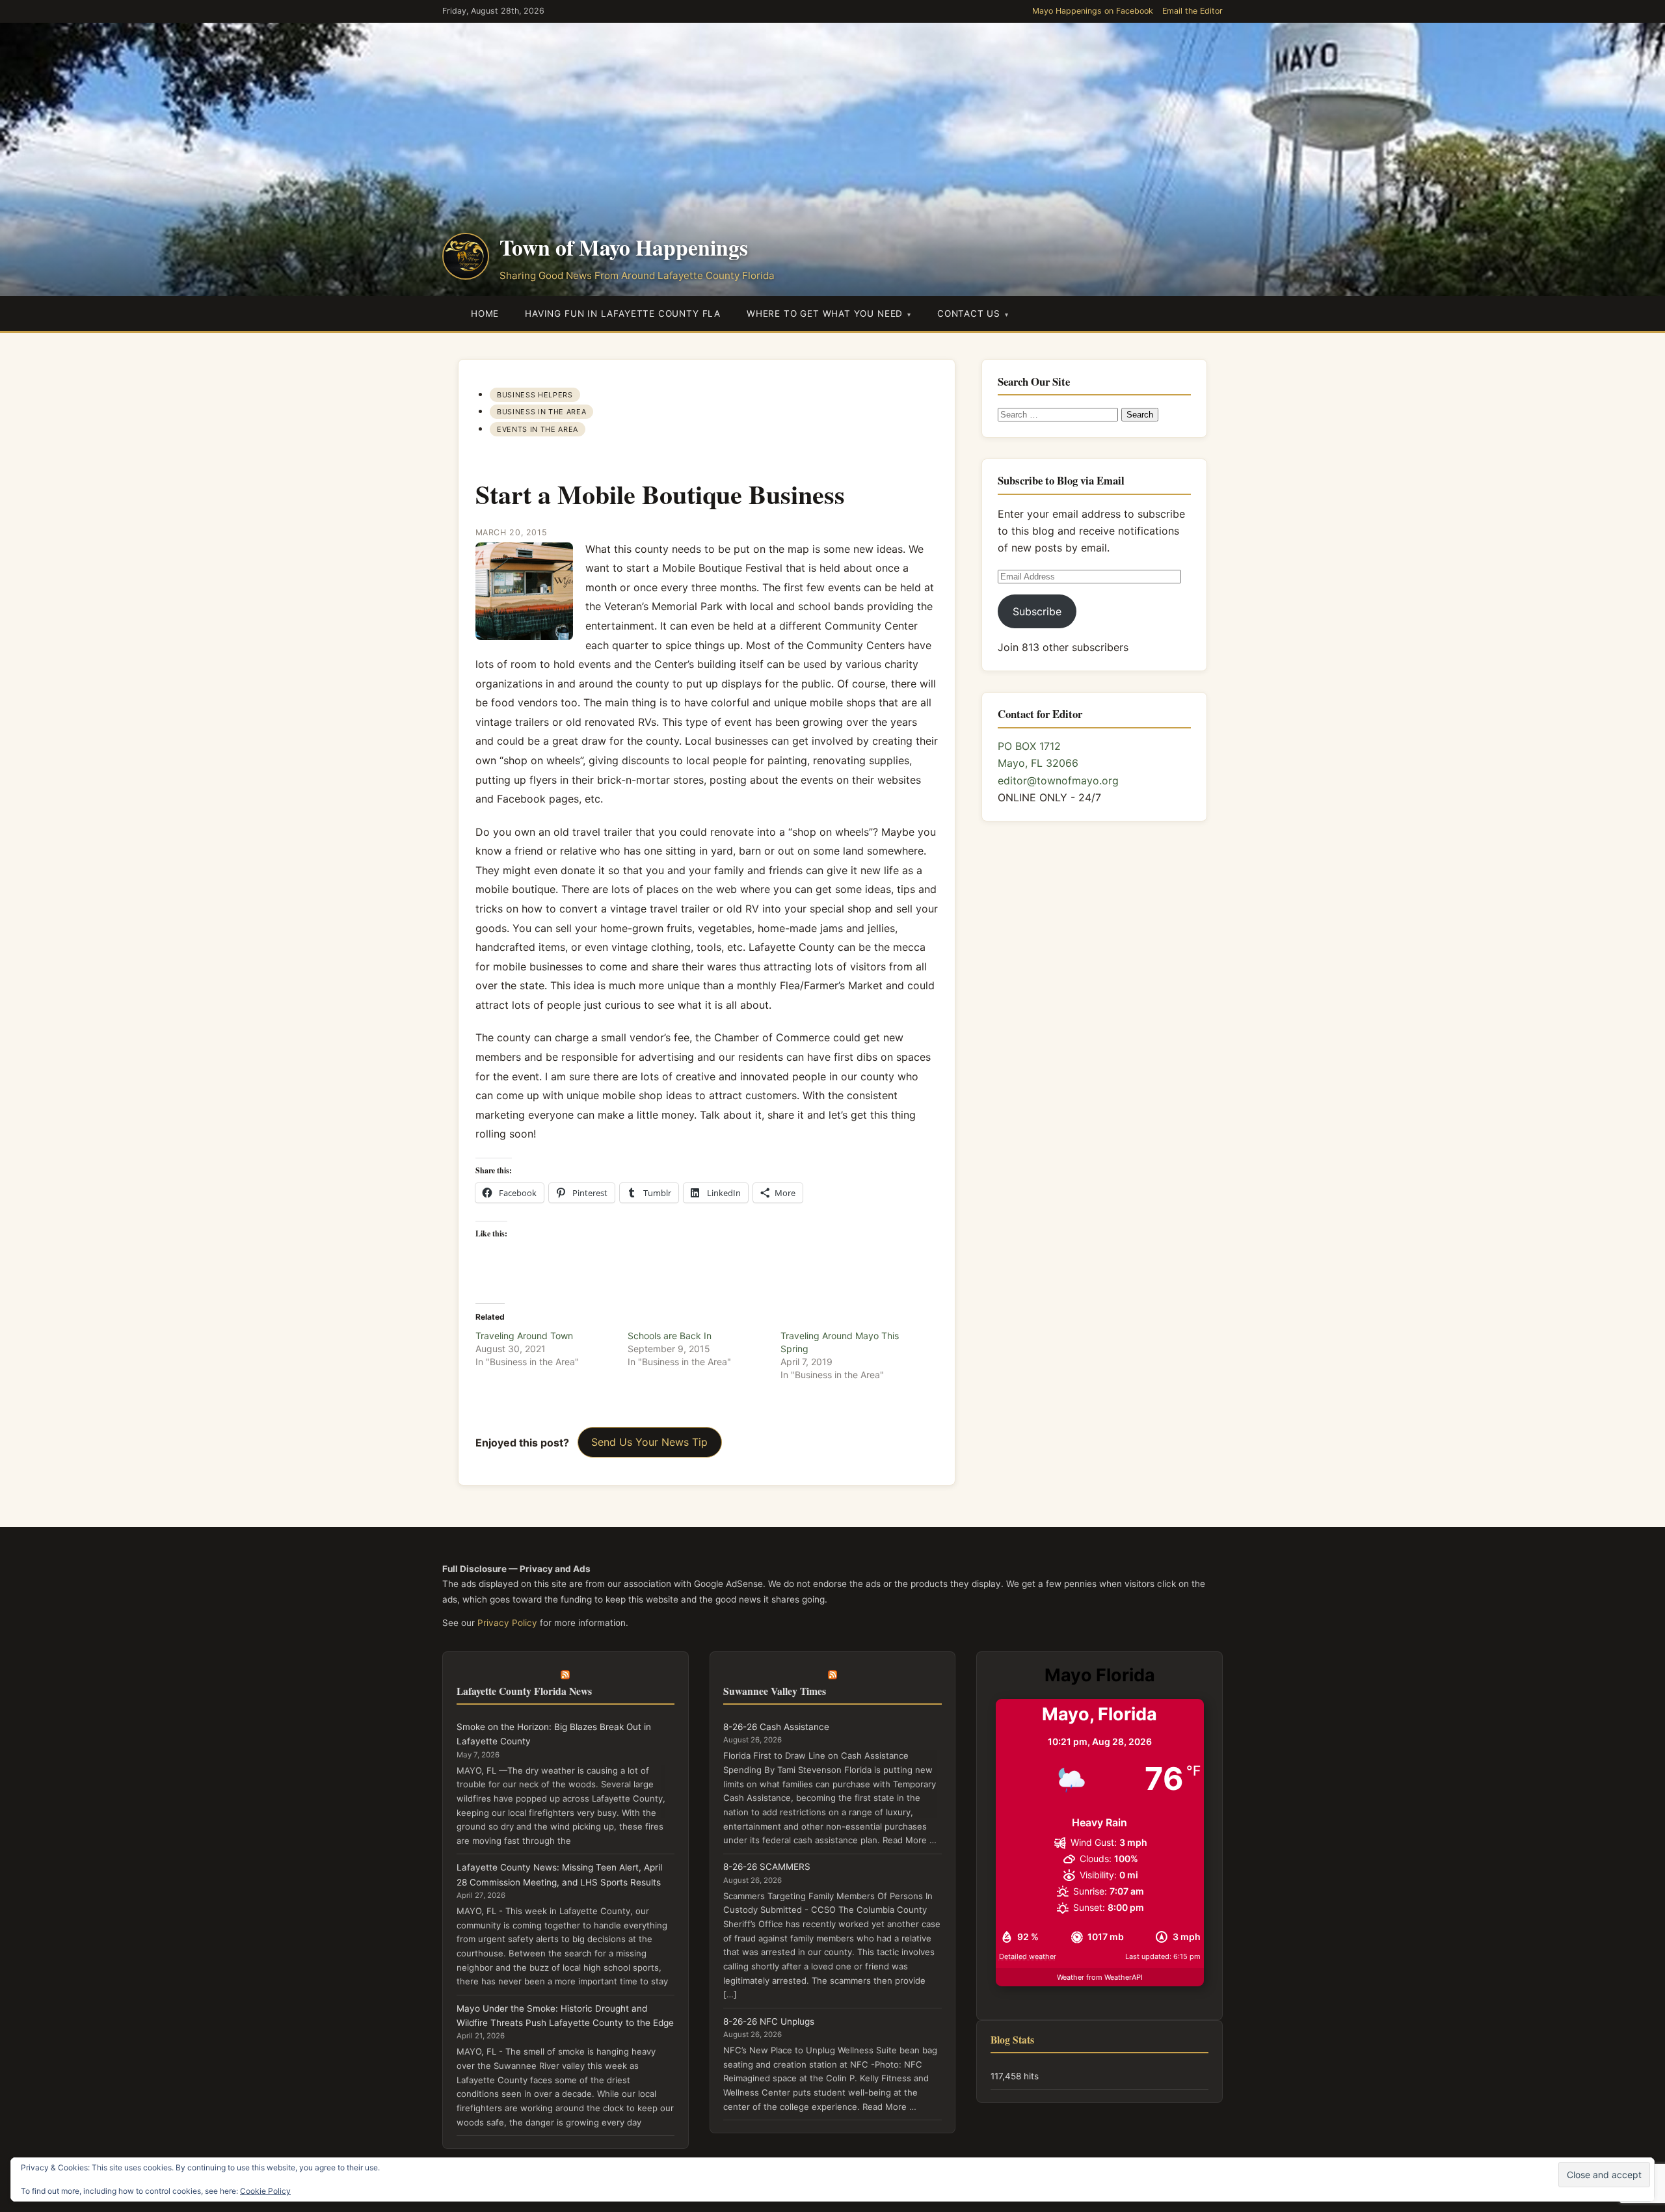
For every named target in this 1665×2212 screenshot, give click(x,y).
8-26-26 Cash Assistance (776, 1727)
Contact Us (969, 313)
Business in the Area (541, 412)
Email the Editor (1192, 11)
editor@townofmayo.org (1058, 780)
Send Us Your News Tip (649, 1442)
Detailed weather (1028, 1956)
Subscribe (1037, 611)
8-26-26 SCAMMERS (767, 1867)
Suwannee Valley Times (775, 1691)
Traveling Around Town (524, 1336)
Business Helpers (535, 395)
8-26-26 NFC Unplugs (769, 2021)
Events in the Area (538, 429)
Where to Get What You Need (825, 313)
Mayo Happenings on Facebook (1093, 11)
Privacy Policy (507, 1623)
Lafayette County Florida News (524, 1691)
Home (485, 313)
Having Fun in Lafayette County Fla (623, 313)
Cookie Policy (265, 2191)
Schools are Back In (670, 1336)
